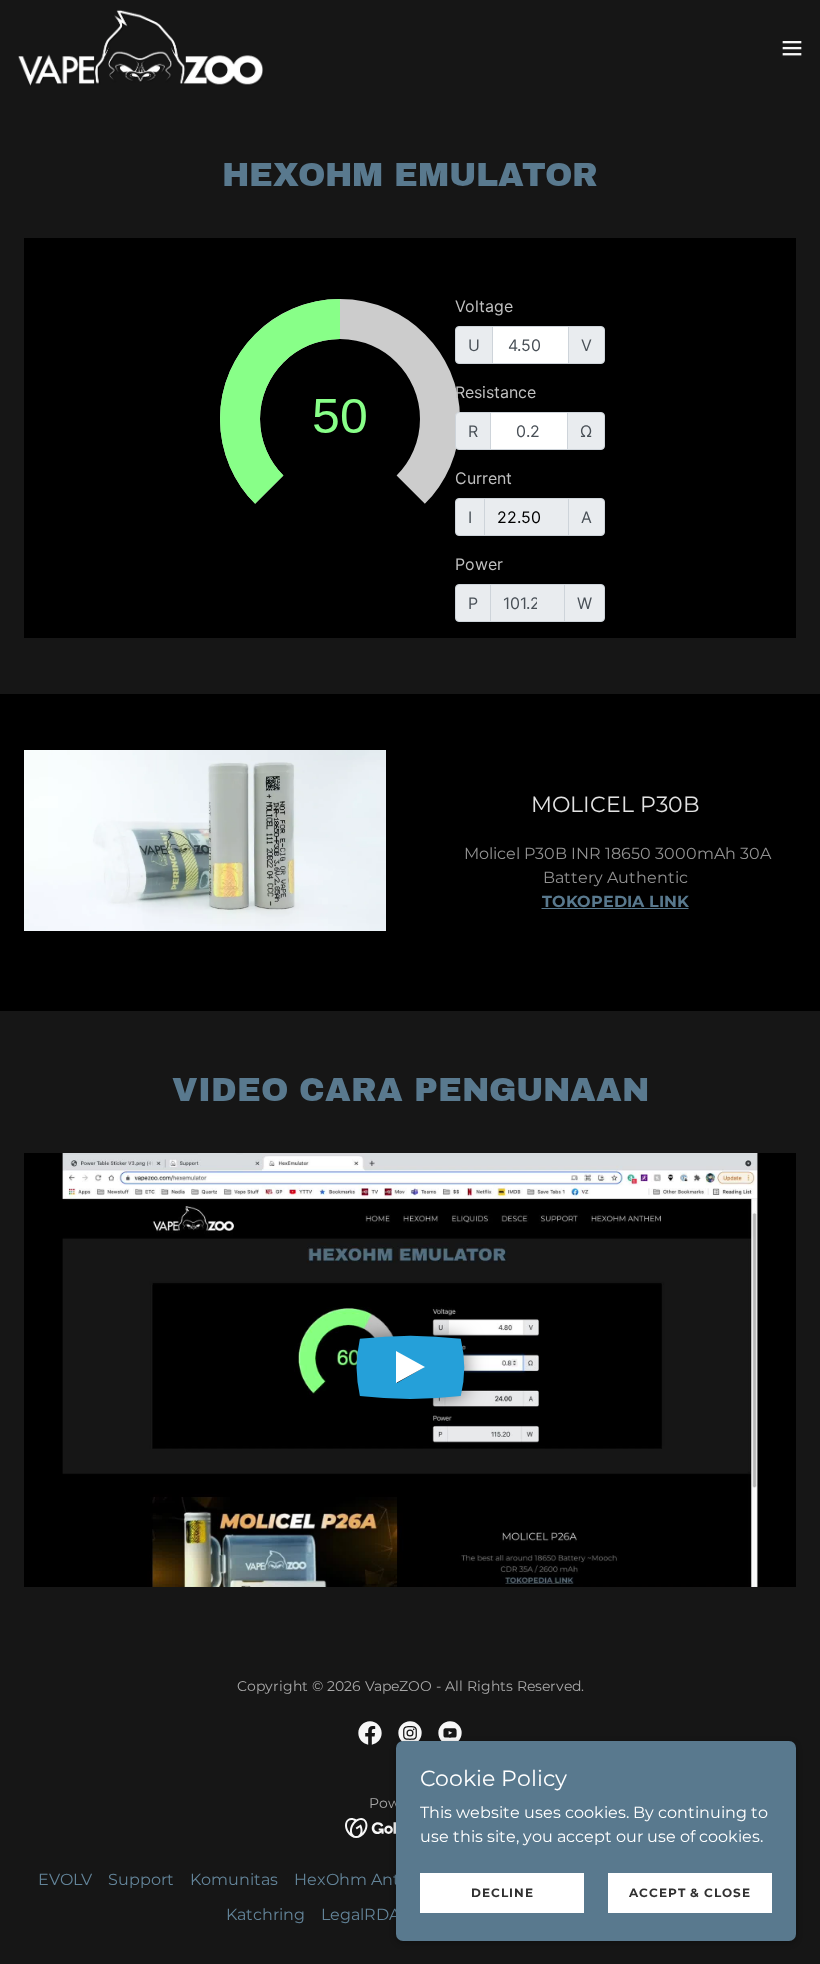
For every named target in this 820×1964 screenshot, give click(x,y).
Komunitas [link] (234, 1879)
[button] (792, 48)
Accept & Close (690, 1892)
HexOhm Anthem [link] (366, 1879)
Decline (502, 1892)
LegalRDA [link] (360, 1914)
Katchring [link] (265, 1914)
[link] (140, 48)
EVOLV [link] (65, 1879)
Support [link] (141, 1879)
